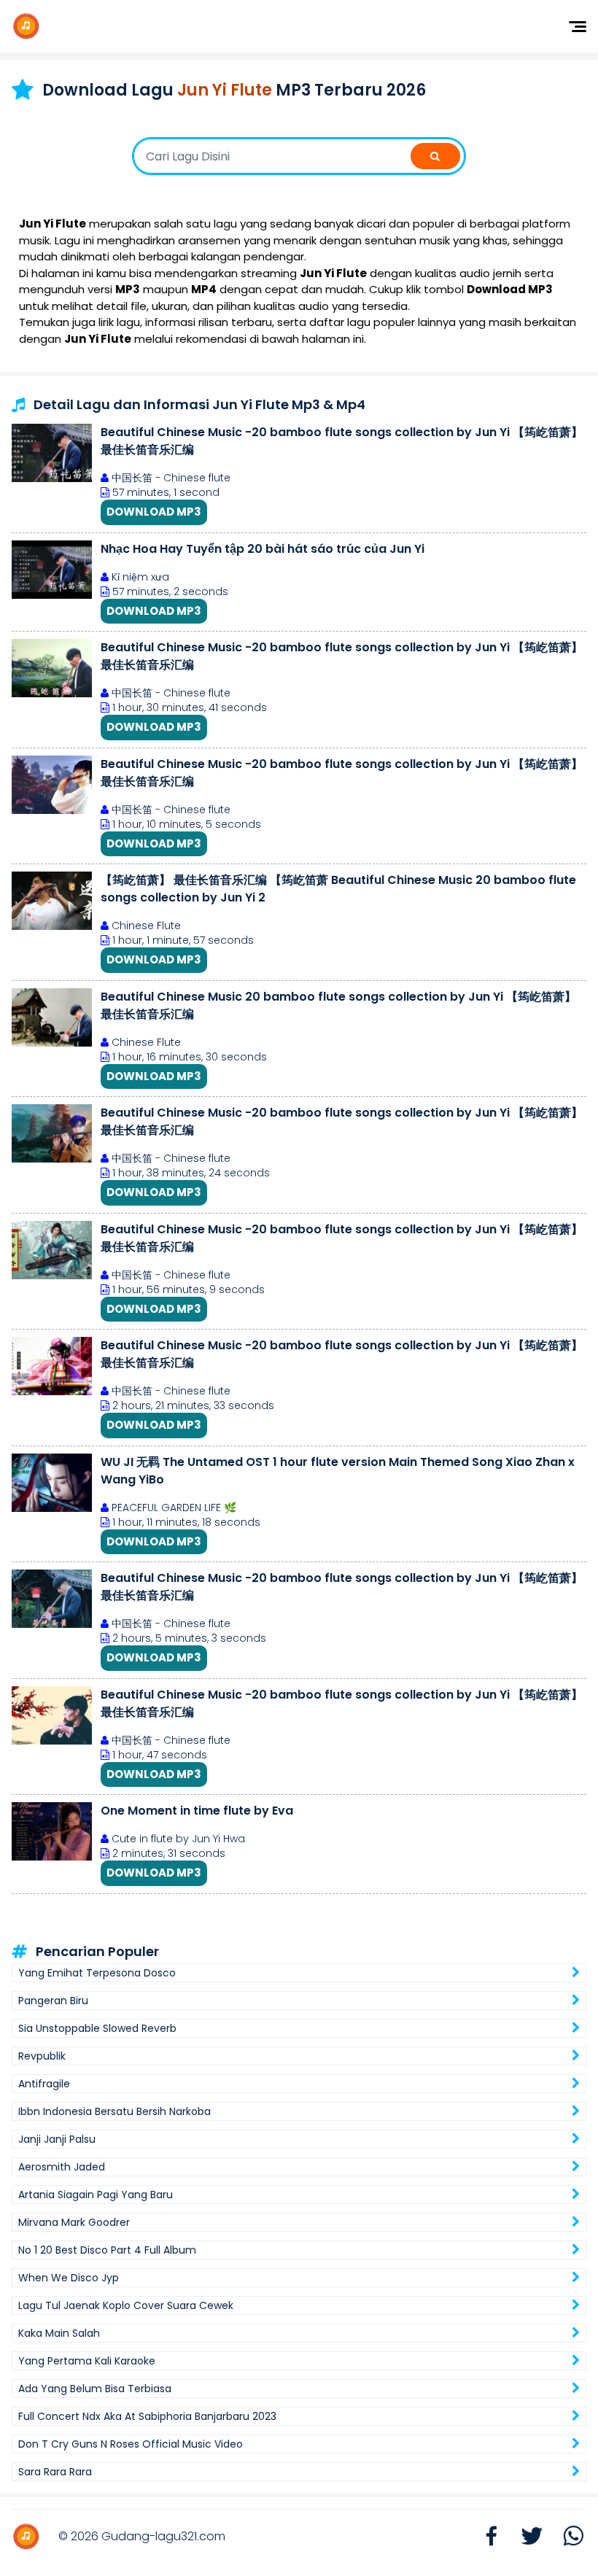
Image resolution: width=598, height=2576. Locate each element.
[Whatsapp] (566, 2537)
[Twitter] (525, 2537)
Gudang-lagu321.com (163, 2536)
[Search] (435, 156)
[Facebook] (484, 2537)
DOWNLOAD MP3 (154, 512)
